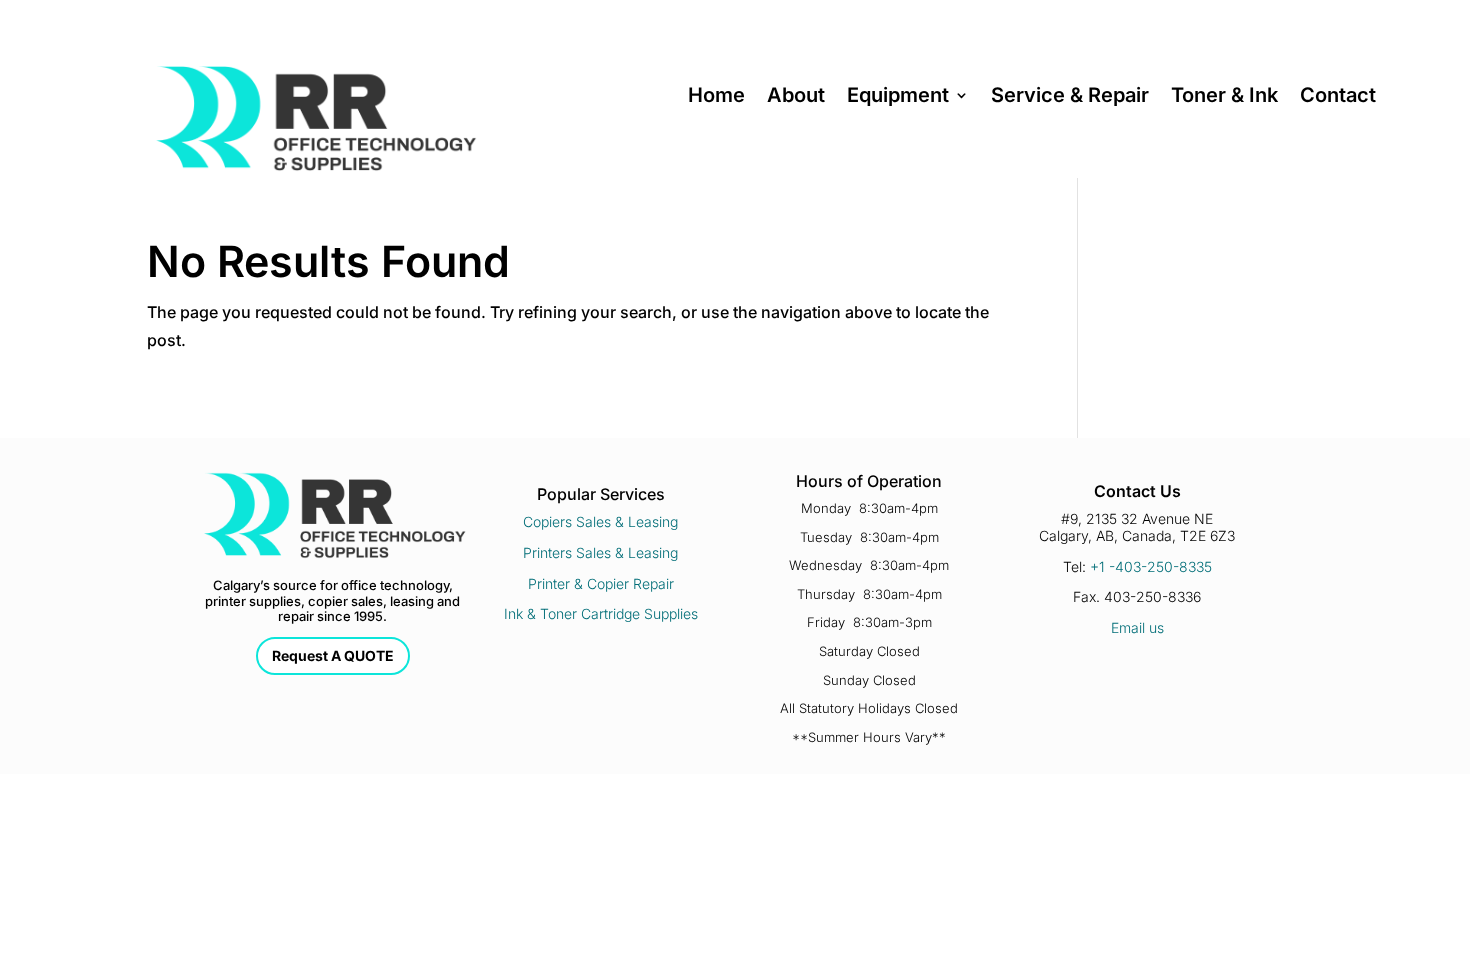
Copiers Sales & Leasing (600, 521)
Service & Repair (1070, 97)
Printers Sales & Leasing (600, 552)
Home (716, 97)
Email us (1137, 627)
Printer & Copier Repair (601, 583)
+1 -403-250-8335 (1151, 566)
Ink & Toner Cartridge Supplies (601, 613)
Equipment (898, 97)
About (796, 97)
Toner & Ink (1224, 97)
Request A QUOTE (333, 655)
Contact (1338, 97)
